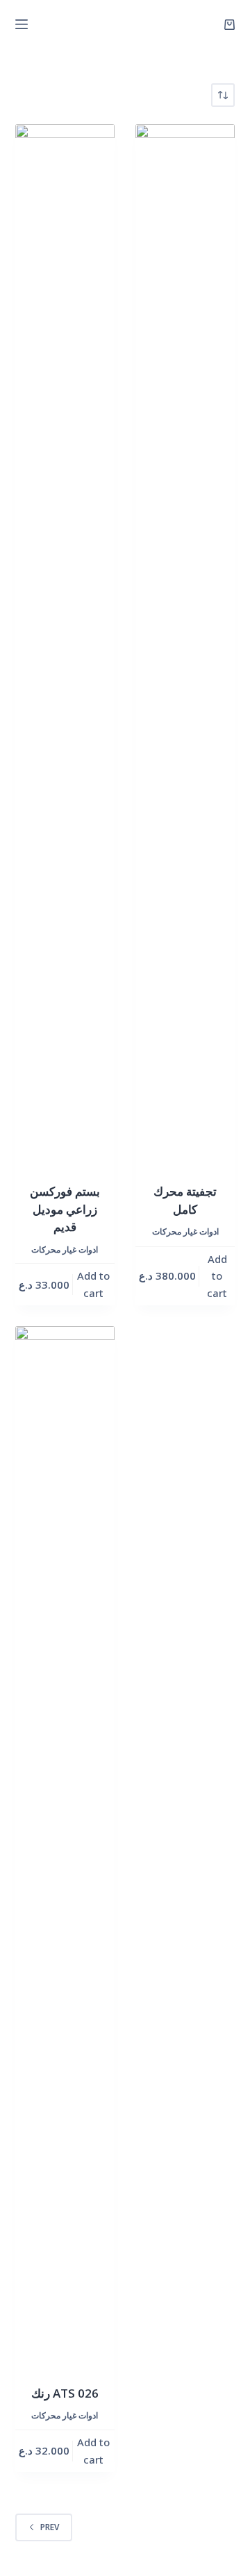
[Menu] (22, 24)
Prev (50, 2527)
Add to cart (93, 1284)
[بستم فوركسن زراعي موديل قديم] (65, 645)
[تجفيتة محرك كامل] (185, 645)
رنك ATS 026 (65, 2393)
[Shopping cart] (230, 25)
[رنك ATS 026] (65, 1847)
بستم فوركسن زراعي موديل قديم (65, 1209)
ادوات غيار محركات (65, 1249)
